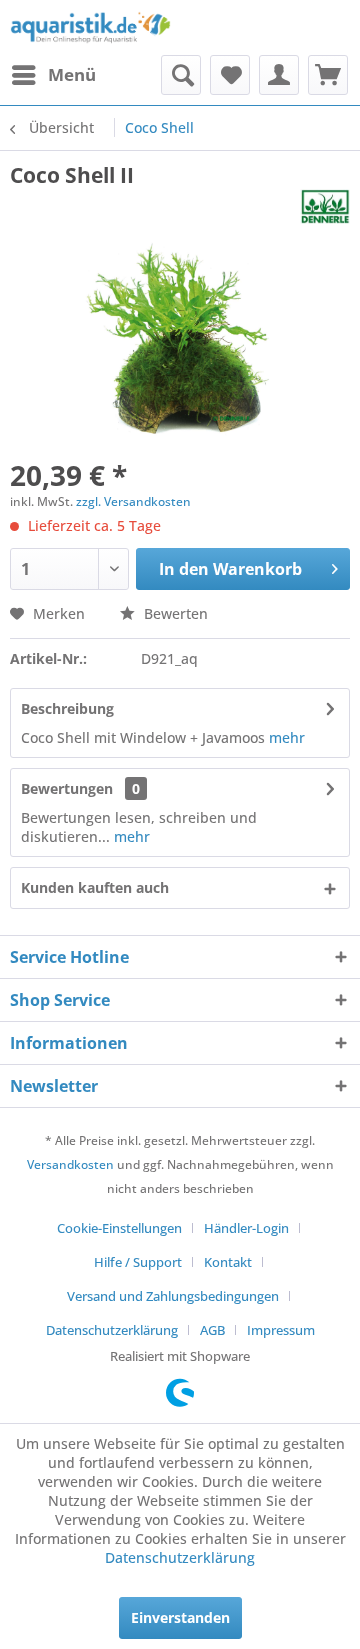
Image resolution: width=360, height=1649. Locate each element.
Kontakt (228, 1262)
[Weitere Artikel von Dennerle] (325, 206)
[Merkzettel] (230, 75)
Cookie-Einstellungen (119, 1228)
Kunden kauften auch (95, 887)
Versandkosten (70, 1164)
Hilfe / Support (138, 1262)
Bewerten (174, 613)
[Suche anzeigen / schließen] (181, 75)
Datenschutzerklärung (112, 1330)
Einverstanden (180, 1617)
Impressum (281, 1330)
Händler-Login (246, 1228)
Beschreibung (67, 708)
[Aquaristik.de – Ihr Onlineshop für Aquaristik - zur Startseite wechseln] (90, 27)
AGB (212, 1330)
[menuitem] (53, 75)
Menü (72, 74)
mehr (285, 737)
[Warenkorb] (328, 75)
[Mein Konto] (279, 75)
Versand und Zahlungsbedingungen (173, 1296)
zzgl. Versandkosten (133, 501)
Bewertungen (67, 788)
